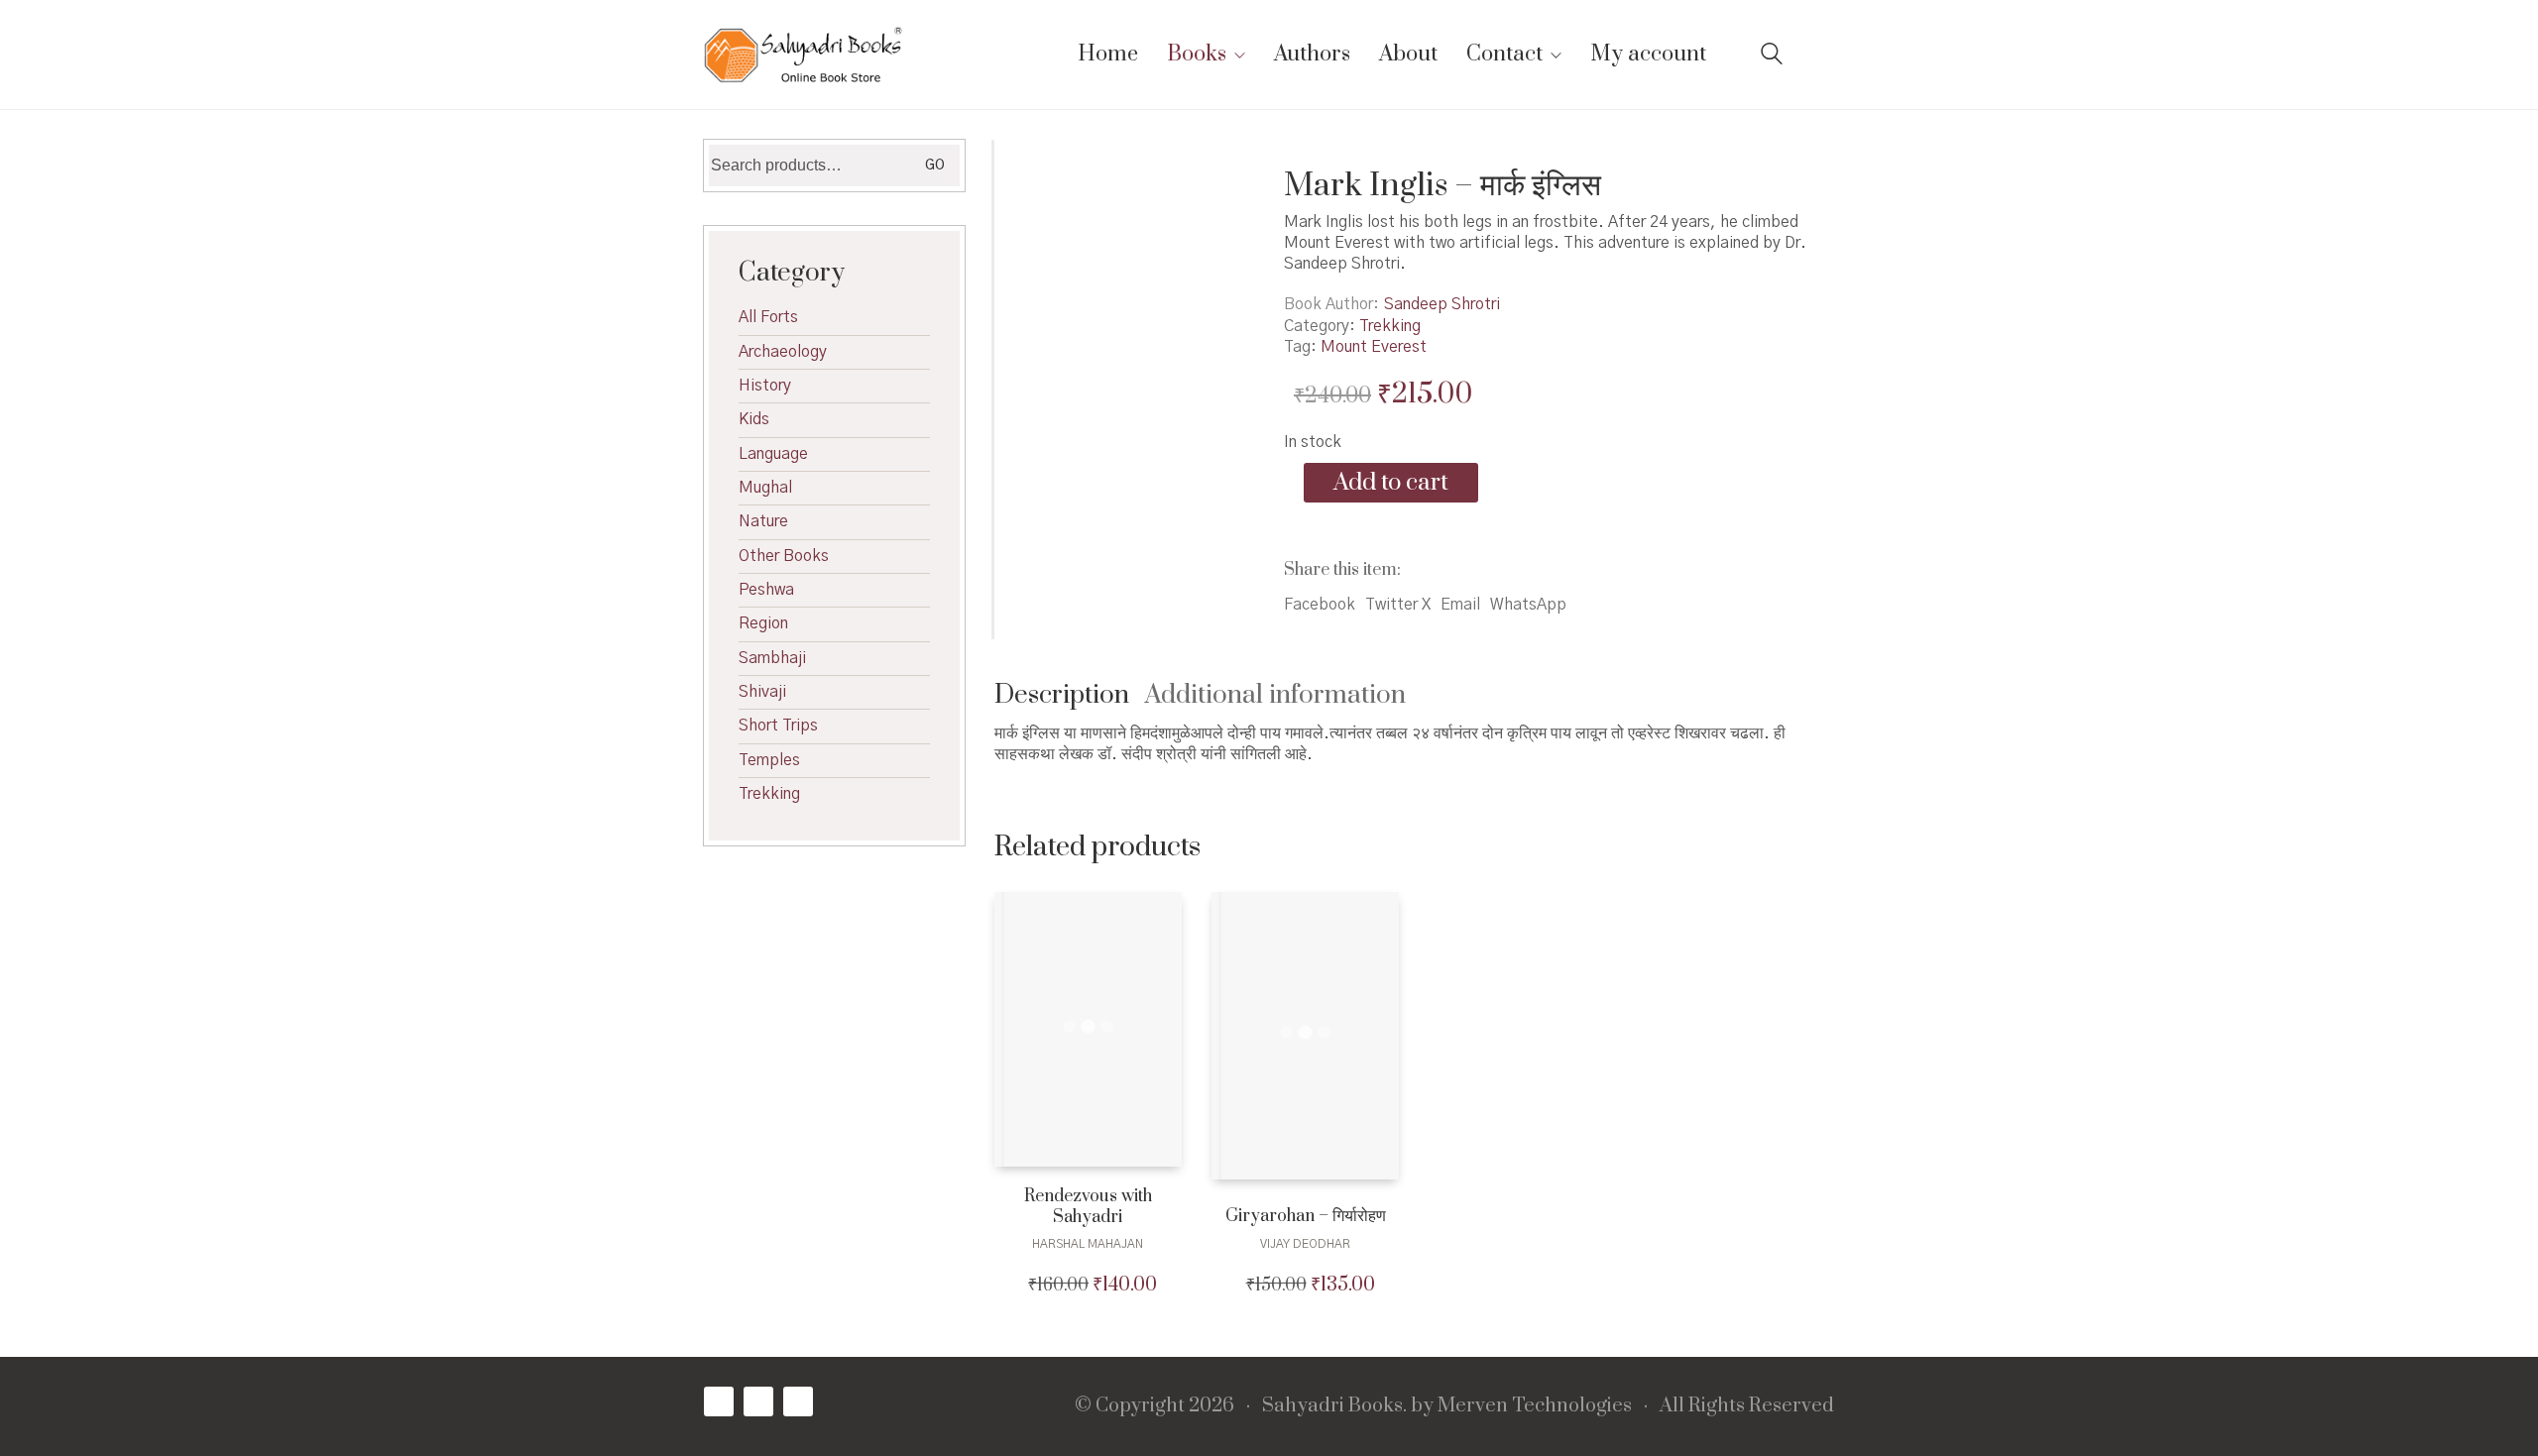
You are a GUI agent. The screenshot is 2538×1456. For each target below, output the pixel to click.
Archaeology (783, 352)
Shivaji (762, 692)
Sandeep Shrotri (1442, 304)
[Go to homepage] (803, 55)
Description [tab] (1062, 695)
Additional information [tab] (1275, 695)
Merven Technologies (1535, 1406)
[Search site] (1772, 56)
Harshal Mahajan (1088, 1244)
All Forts (768, 317)
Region (763, 623)
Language (773, 454)
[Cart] (1823, 55)
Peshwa (766, 590)
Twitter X (1398, 605)
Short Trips (778, 726)
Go (935, 166)
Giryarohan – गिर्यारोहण (1306, 1217)
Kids (754, 419)
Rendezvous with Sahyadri (1088, 1207)
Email (1460, 605)
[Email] (798, 1401)
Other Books (784, 556)
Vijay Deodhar (1305, 1244)
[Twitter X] (758, 1401)
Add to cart (1391, 483)
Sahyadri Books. (1334, 1406)
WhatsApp (1528, 605)
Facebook (1320, 605)
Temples (769, 760)
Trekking (1390, 326)
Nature (763, 521)
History (765, 386)
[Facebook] (719, 1401)
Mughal (765, 488)
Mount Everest (1374, 347)
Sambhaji (772, 658)
